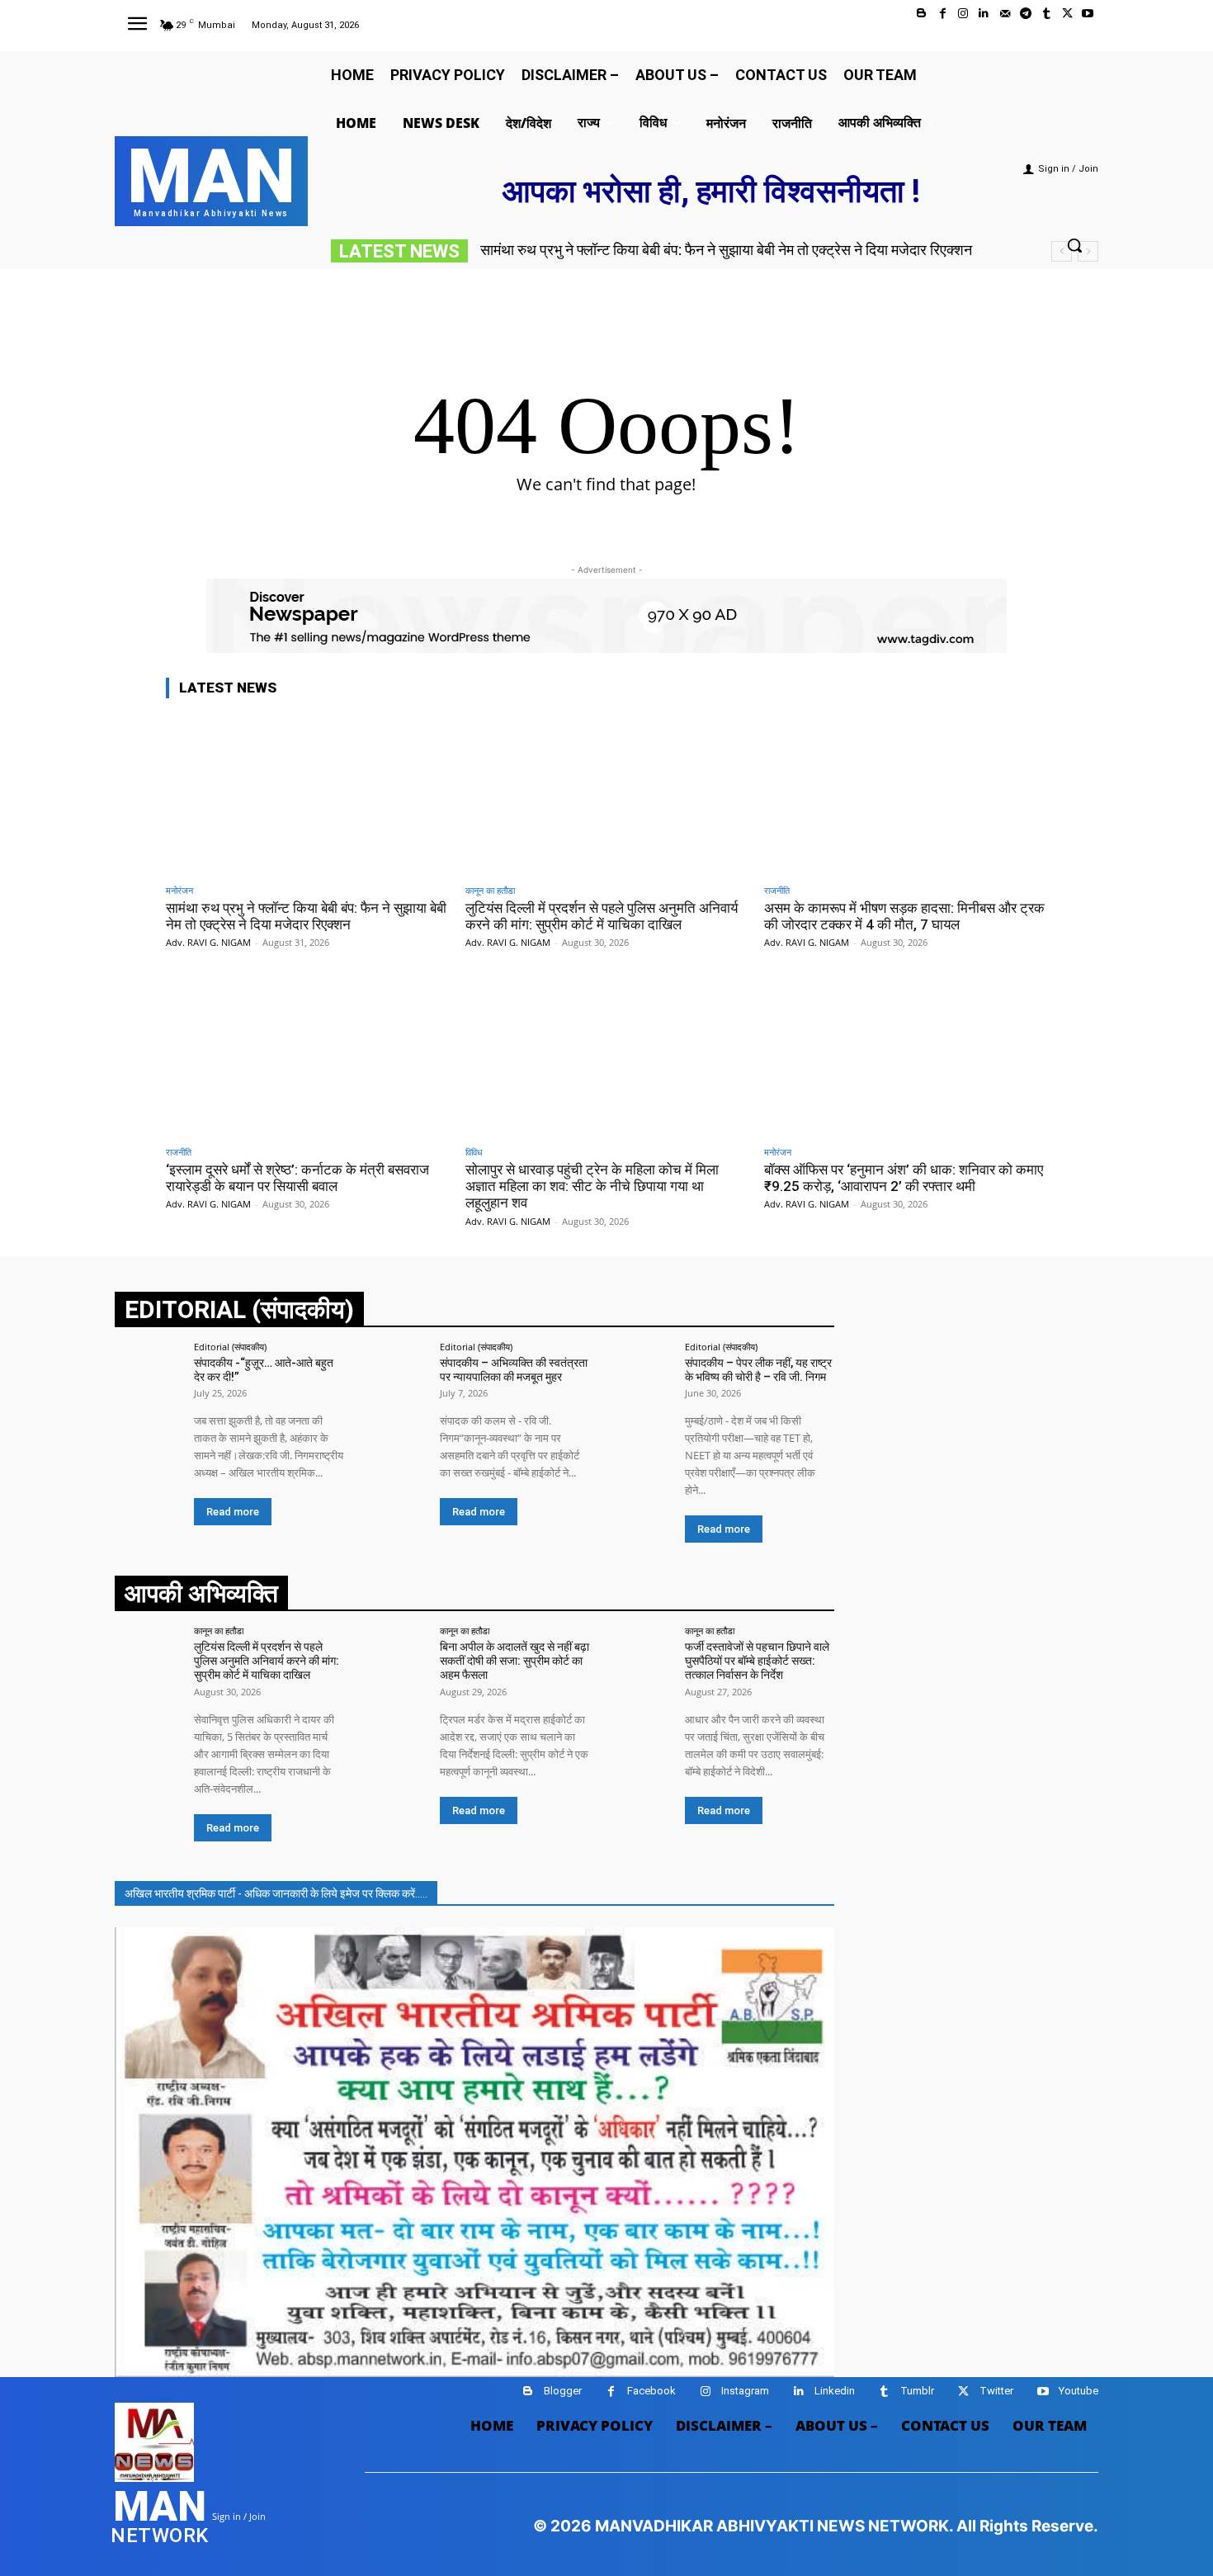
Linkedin (835, 2391)
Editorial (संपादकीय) (230, 1347)
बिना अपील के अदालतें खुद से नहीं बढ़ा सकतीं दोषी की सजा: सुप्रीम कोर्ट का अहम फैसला (514, 1661)
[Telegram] (1025, 14)
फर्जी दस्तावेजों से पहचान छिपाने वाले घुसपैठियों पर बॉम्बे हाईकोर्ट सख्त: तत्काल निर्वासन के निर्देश (757, 1661)
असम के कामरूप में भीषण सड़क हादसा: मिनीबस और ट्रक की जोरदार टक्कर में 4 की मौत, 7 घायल (904, 916)
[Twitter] (1067, 14)
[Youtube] (1088, 14)
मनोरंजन (179, 890)
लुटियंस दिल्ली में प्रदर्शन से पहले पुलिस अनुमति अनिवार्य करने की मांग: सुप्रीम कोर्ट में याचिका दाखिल (602, 916)
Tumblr (917, 2391)
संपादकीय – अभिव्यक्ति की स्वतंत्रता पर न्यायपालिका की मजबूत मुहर (514, 1370)
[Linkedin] (984, 14)
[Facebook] (943, 14)
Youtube (1078, 2391)
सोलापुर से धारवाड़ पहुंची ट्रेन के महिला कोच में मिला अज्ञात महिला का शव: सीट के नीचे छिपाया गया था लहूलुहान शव (592, 1186)
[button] (1074, 245)
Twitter (996, 2391)
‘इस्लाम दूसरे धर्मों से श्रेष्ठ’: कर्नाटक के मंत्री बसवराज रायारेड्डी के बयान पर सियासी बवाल (297, 1178)
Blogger (563, 2391)
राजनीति (777, 890)
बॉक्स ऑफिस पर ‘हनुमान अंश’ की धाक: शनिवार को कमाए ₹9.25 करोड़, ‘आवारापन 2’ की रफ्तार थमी (904, 1178)
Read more (233, 1512)
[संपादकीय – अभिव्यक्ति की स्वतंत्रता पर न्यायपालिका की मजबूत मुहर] (394, 1376)
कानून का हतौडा (490, 890)
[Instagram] (963, 14)
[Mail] (1005, 14)
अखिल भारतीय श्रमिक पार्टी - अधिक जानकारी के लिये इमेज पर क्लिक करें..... (276, 1893)
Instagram (745, 2391)
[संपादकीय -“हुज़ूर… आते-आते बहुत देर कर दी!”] (149, 1376)
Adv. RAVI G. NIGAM (208, 942)
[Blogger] (921, 14)
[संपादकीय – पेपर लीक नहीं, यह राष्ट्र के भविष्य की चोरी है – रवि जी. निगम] (640, 1376)
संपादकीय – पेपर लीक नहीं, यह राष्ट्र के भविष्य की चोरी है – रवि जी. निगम (758, 1370)
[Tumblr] (1046, 14)
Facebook (651, 2391)
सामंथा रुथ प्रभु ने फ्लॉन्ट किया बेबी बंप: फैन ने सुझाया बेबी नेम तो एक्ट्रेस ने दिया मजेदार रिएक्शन (726, 250)
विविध (474, 1152)
